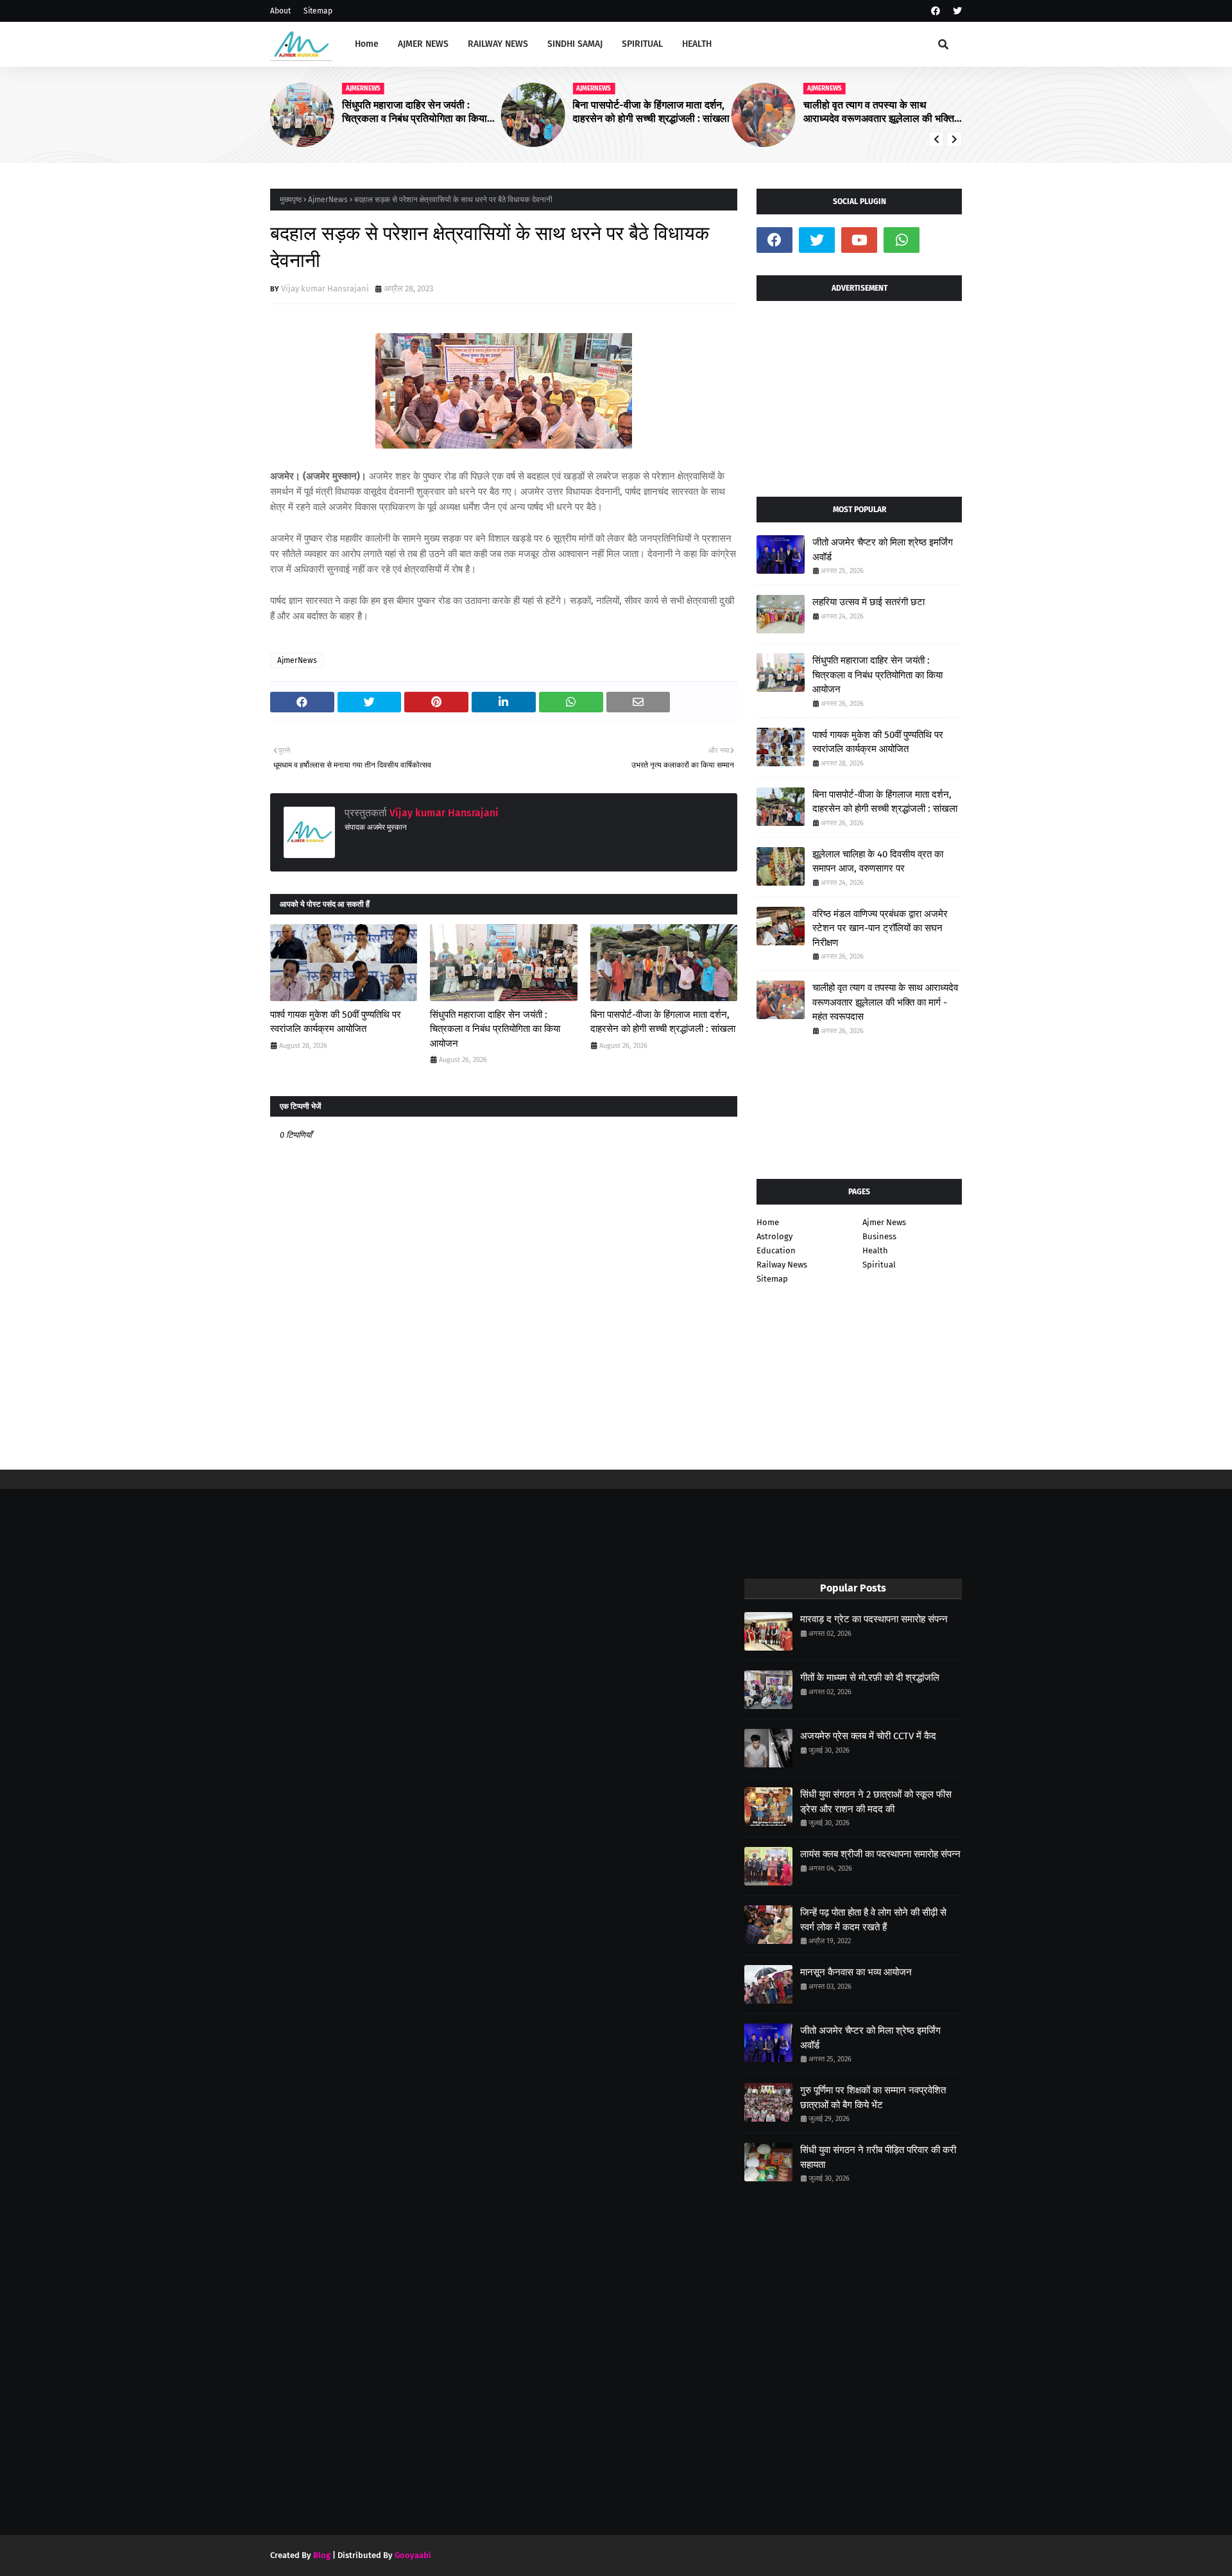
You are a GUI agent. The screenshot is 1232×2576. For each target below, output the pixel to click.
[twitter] (956, 11)
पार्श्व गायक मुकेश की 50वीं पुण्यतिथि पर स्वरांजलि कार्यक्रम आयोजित (336, 1022)
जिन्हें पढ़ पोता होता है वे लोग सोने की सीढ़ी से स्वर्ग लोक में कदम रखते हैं (873, 1920)
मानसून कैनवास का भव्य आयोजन (856, 1972)
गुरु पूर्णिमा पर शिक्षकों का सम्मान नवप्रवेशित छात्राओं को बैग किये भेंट (873, 2098)
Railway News (782, 1265)
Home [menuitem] (367, 44)
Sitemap (318, 11)
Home (768, 1222)
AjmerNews (328, 200)
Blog (322, 2555)
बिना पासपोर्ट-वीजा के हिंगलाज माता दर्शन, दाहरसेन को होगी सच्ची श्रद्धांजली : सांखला (651, 112)
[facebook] (936, 11)
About (280, 11)
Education (776, 1250)
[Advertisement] (859, 394)
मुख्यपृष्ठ (291, 200)
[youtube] (859, 240)
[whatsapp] (902, 240)
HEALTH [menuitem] (697, 44)
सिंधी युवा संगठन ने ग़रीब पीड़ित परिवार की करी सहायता (878, 2157)
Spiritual (879, 1265)
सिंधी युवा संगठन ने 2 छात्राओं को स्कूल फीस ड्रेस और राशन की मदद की (876, 1802)
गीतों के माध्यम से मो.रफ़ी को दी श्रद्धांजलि (870, 1678)
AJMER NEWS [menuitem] (423, 44)
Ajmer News (884, 1222)
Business (879, 1236)
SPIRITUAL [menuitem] (642, 44)
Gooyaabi (413, 2555)
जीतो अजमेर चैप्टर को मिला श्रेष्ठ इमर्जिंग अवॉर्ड (883, 550)
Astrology (774, 1236)
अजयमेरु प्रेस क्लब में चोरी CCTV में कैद (868, 1736)
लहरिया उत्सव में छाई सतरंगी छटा (868, 602)
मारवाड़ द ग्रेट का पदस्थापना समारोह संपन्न (874, 1619)
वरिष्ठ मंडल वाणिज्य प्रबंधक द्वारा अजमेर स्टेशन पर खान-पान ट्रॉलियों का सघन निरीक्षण (880, 928)
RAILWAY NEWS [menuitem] (498, 44)
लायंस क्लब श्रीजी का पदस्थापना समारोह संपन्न (880, 1854)
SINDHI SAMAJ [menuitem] (575, 44)
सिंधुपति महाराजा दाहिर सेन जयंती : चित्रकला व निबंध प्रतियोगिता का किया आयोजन (415, 112)
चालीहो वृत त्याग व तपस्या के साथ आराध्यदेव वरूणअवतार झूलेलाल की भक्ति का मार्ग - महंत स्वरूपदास (879, 112)
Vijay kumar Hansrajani (325, 288)
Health (875, 1250)
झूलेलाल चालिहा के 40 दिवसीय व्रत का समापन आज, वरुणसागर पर (878, 862)
